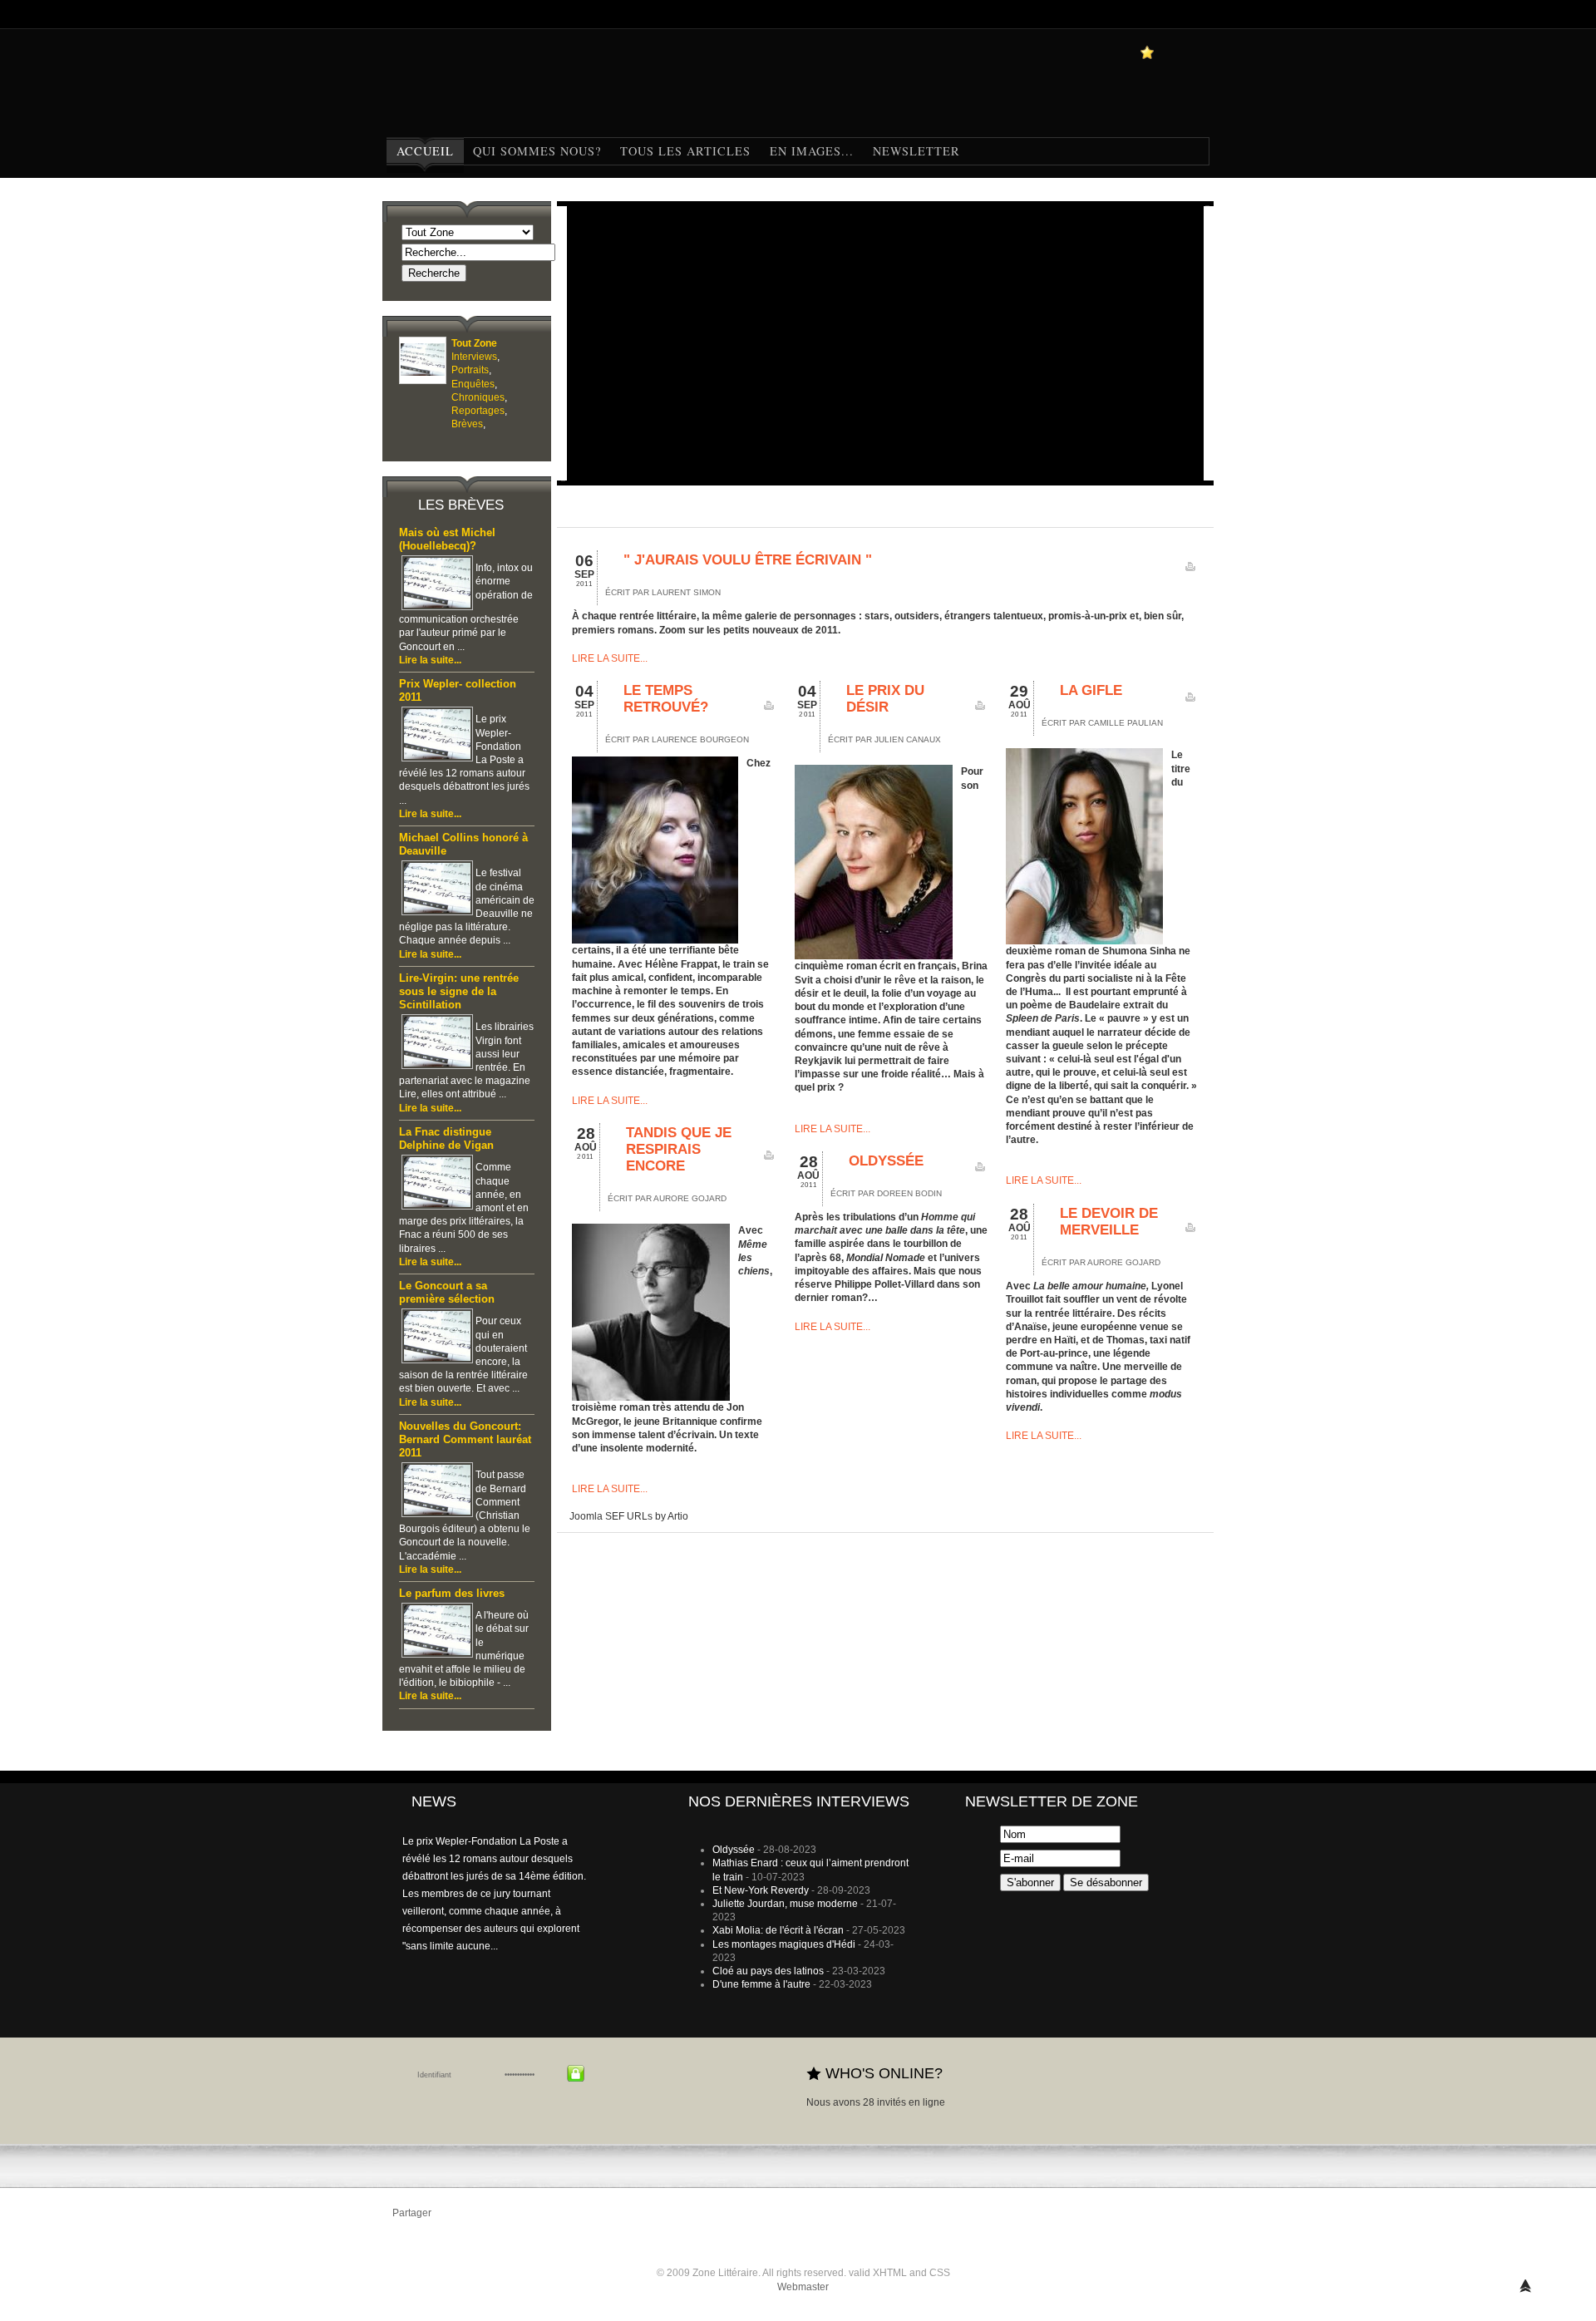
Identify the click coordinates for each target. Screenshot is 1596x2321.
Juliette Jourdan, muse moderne (785, 1904)
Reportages (478, 411)
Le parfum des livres (452, 1594)
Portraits (470, 370)
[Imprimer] (1190, 570)
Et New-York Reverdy (761, 1890)
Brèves (467, 424)
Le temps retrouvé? (666, 699)
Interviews (474, 357)
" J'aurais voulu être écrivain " (748, 560)
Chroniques (478, 397)
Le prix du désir (885, 699)
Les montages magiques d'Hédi (784, 1944)
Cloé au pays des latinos (768, 1971)
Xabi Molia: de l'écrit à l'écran (778, 1930)
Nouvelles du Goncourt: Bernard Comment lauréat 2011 (465, 1440)
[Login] (576, 2073)
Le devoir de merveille (1109, 1222)
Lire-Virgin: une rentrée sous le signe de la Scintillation (459, 992)
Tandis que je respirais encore (679, 1149)
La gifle (1091, 690)
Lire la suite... (430, 660)
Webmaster (803, 2287)
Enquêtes (473, 384)
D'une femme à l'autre (761, 1984)
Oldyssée (886, 1161)
